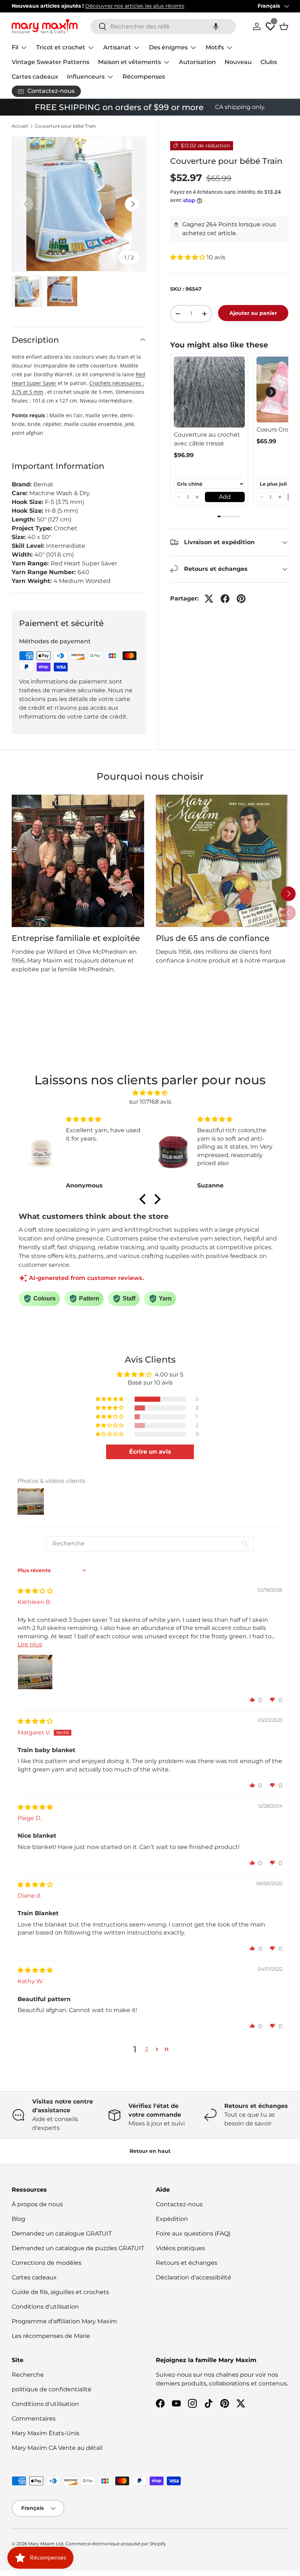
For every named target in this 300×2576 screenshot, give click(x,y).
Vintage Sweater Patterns (50, 62)
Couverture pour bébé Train (65, 126)
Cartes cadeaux (35, 77)
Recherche (28, 2375)
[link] (209, 392)
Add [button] (225, 497)
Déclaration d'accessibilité (194, 2277)
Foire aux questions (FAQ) (193, 2234)
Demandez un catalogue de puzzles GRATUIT (78, 2248)
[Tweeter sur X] (209, 599)
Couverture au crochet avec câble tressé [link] (207, 439)
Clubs (269, 62)
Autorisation (197, 62)
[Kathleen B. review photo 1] (35, 1672)
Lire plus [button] (30, 1644)
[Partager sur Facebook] (225, 599)
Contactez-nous (179, 2204)
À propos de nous (37, 2204)
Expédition (172, 2219)
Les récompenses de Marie (51, 2336)
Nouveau (238, 62)
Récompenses (144, 77)
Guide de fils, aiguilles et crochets (60, 2292)
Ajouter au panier (253, 313)
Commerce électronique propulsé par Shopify (116, 2544)
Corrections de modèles (47, 2263)
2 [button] (147, 2049)
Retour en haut (150, 2151)
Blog (18, 2219)
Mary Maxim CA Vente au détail (57, 2448)
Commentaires (34, 2419)
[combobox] (163, 27)
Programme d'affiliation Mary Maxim (64, 2321)
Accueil (20, 126)
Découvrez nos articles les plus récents (135, 6)
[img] (150, 1093)
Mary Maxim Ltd (46, 2544)
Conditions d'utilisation (45, 2307)
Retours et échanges (187, 2263)
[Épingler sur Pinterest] (241, 599)
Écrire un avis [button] (150, 1452)
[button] (216, 27)
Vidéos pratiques (180, 2248)
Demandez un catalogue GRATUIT (62, 2234)
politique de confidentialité (52, 2389)
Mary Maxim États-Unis (46, 2433)
